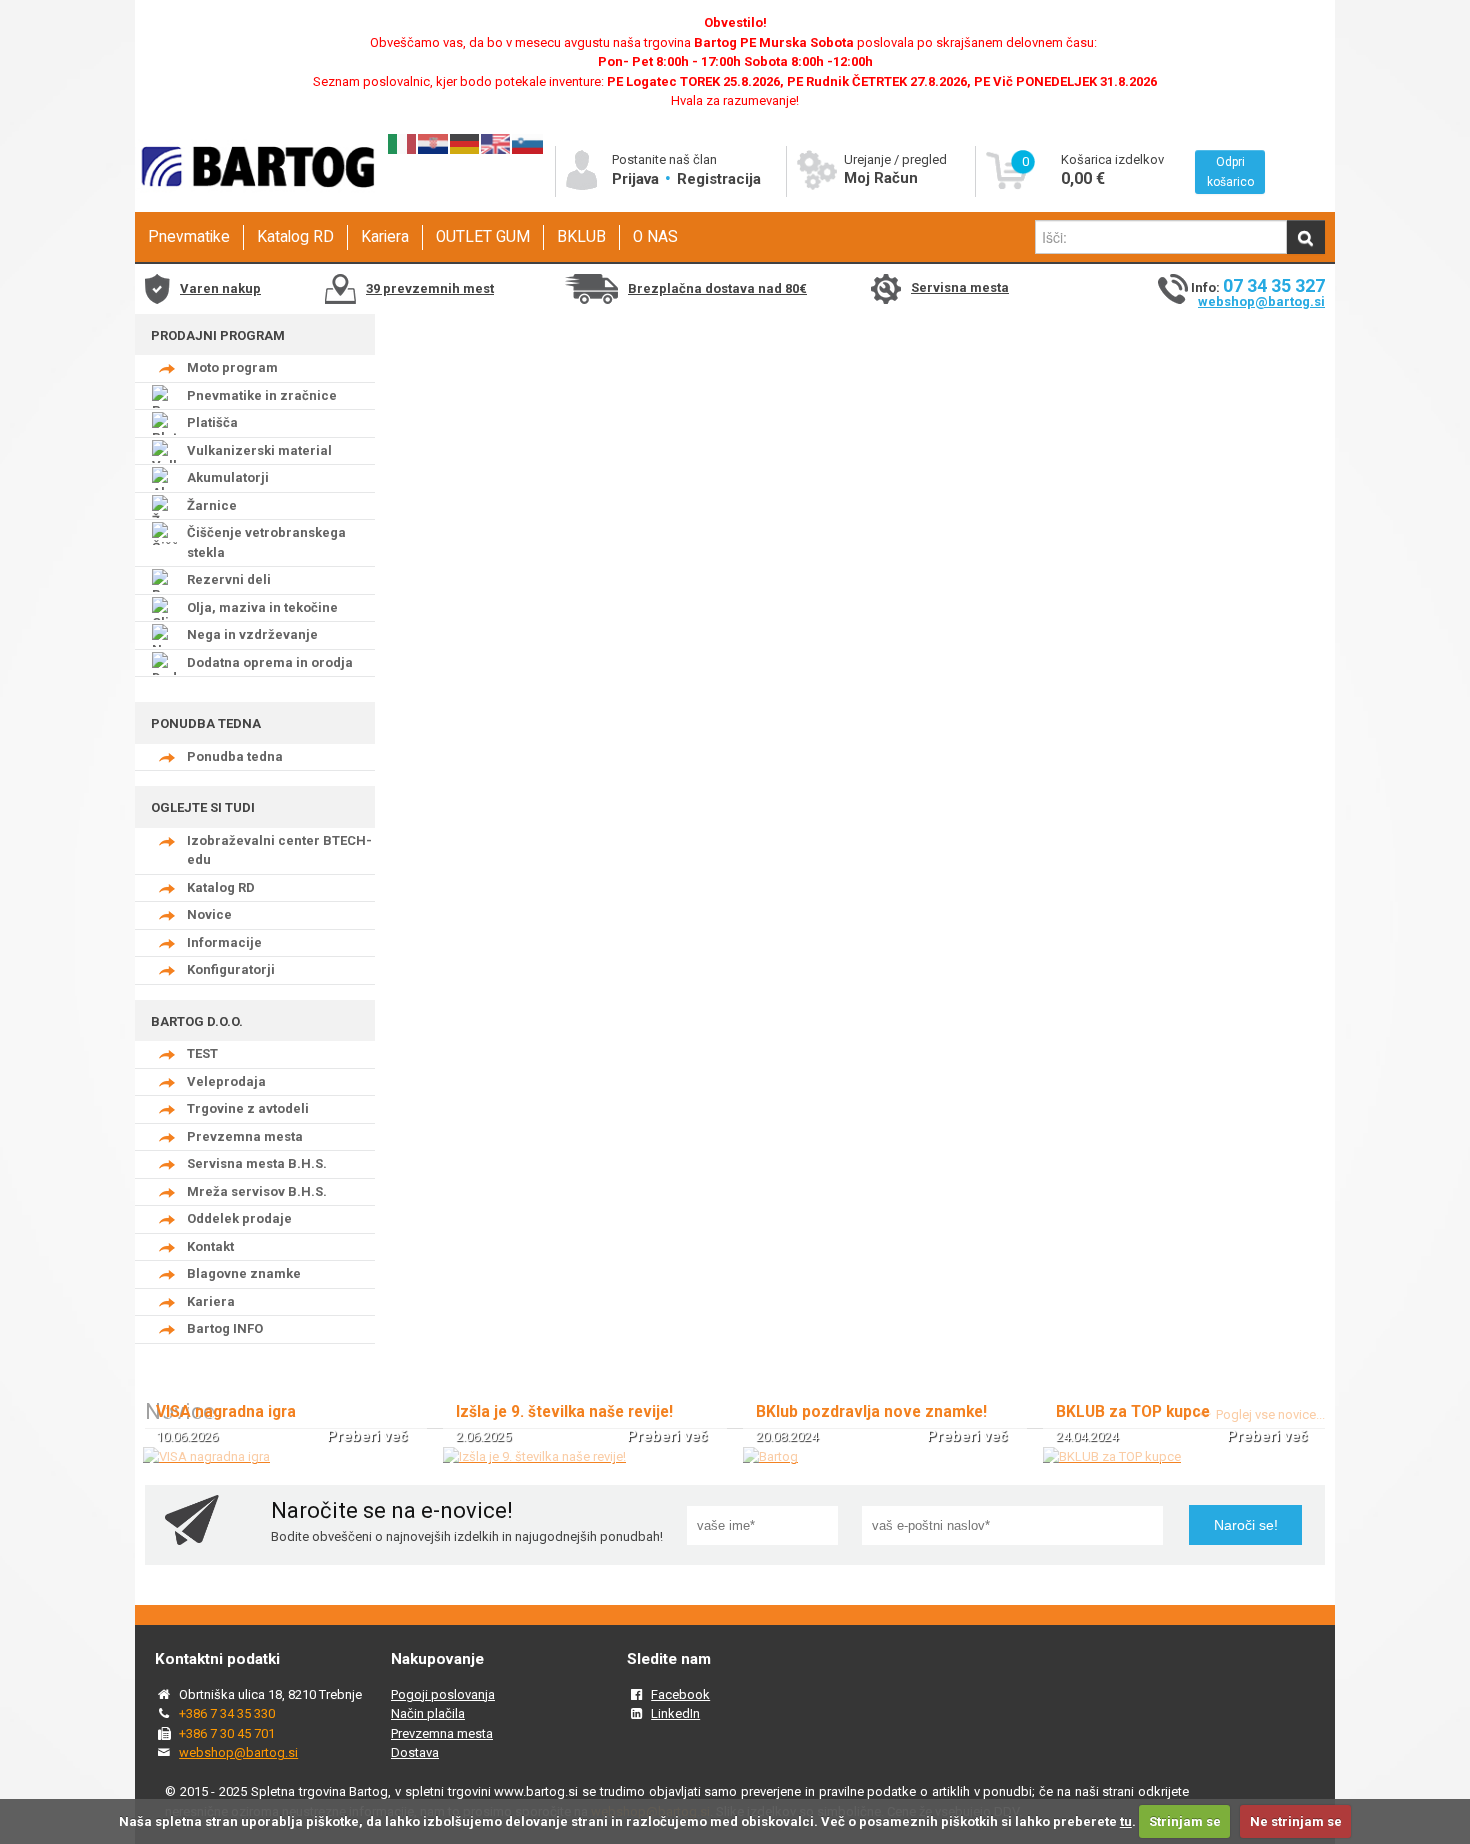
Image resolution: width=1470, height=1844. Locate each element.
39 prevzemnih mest (430, 288)
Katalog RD (295, 237)
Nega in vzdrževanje (252, 634)
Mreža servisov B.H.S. (257, 1191)
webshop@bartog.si (1261, 301)
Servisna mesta (960, 287)
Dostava (415, 1752)
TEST (202, 1053)
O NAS (655, 237)
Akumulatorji (228, 477)
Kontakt (210, 1246)
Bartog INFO (225, 1328)
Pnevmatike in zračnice (262, 395)
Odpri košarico (1230, 172)
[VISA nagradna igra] (206, 1456)
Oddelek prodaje (239, 1218)
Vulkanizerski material (259, 450)
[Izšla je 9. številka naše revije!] (534, 1456)
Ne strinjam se (1296, 1821)
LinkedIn (675, 1713)
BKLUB (581, 237)
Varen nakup (220, 288)
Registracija (719, 179)
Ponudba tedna (235, 756)
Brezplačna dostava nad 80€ (717, 288)
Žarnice (212, 505)
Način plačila (428, 1713)
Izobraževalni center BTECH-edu (279, 850)
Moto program (232, 367)
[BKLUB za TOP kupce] (1112, 1456)
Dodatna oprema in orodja (270, 662)
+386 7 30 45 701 (227, 1733)
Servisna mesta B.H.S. (257, 1163)
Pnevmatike (189, 237)
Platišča (212, 422)
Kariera (385, 237)
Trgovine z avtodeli (248, 1108)
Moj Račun (881, 178)
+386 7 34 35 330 (227, 1713)
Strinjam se (1185, 1821)
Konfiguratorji (231, 969)
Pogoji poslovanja (443, 1694)
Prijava (637, 179)
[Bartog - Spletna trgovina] (255, 205)
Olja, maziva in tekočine (262, 607)
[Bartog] (770, 1456)
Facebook (680, 1694)
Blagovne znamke (244, 1273)
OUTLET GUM (483, 237)
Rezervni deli (229, 579)
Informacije (224, 942)
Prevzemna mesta (245, 1136)
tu (1126, 1821)
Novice (209, 914)
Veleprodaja (226, 1081)
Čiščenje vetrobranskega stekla (266, 542)
